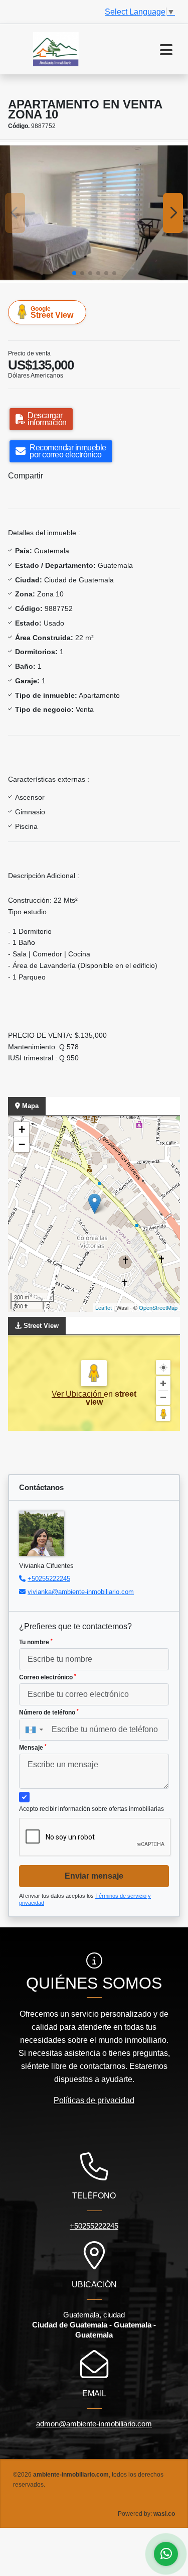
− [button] (22, 1144)
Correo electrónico (48, 1677)
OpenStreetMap (158, 1307)
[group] (94, 213)
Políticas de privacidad (94, 2100)
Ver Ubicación (78, 1394)
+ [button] (22, 1129)
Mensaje (33, 1748)
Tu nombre (36, 1642)
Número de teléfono (49, 1712)
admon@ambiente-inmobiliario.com (94, 2424)
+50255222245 (49, 1579)
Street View (52, 312)
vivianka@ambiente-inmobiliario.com (81, 1592)
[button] (74, 273)
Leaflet (104, 1307)
